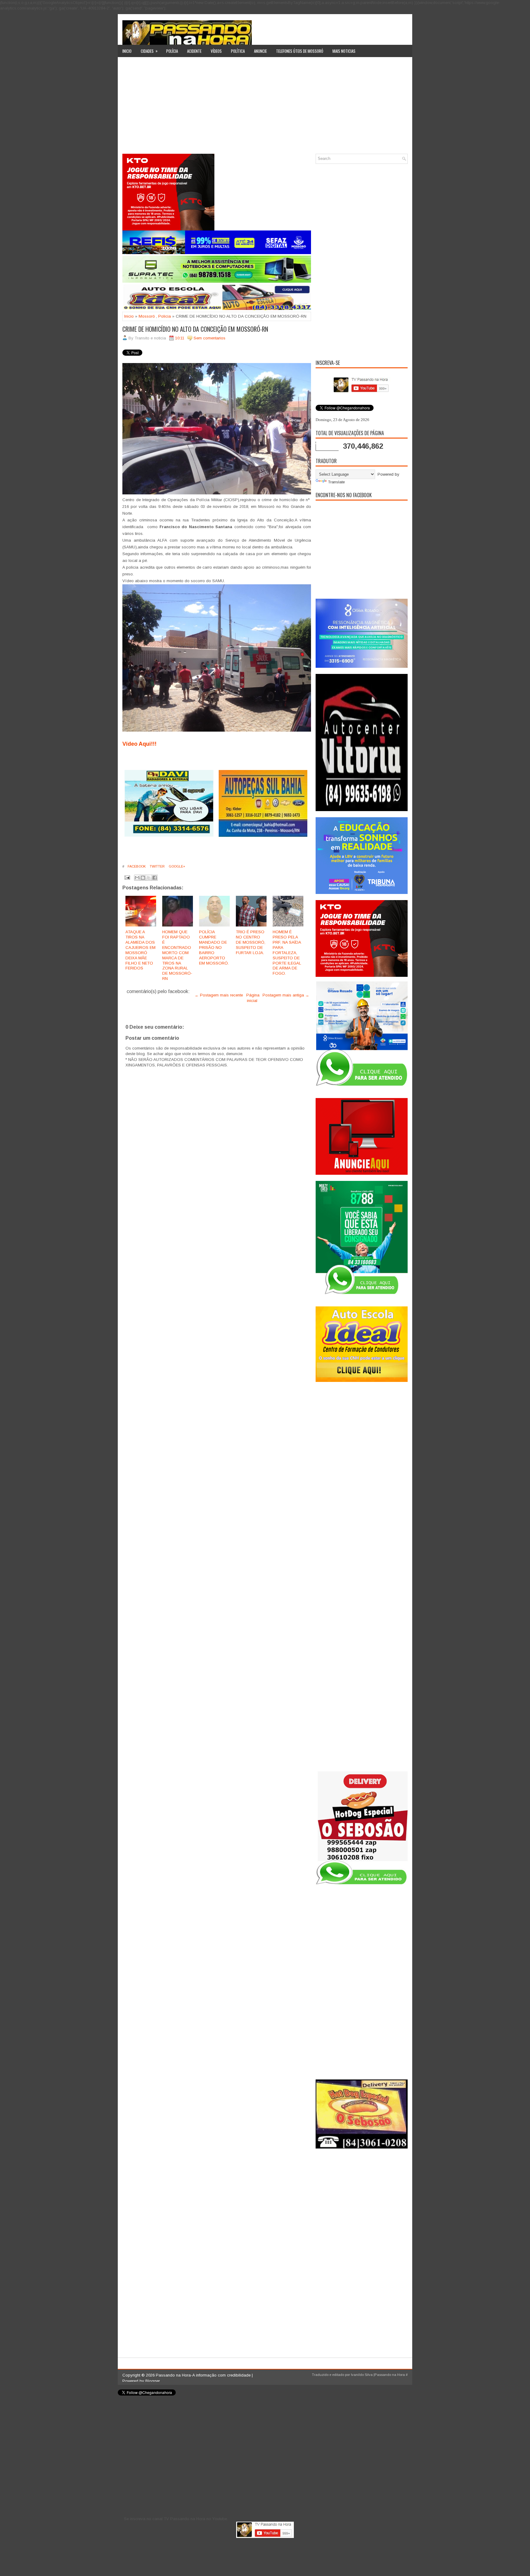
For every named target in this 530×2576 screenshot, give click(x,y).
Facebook (136, 866)
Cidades (149, 51)
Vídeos (216, 51)
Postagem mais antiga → (286, 995)
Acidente (194, 51)
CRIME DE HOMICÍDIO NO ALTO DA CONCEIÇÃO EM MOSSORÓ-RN (195, 329)
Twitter (157, 866)
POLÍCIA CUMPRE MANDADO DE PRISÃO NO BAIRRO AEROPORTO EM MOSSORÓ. (214, 947)
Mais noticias (344, 51)
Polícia (172, 51)
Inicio (127, 51)
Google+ (177, 866)
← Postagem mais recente (219, 995)
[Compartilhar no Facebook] (155, 878)
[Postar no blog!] (143, 878)
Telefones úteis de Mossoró (300, 51)
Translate (336, 482)
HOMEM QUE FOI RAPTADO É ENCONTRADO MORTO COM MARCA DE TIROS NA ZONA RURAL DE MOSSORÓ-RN (177, 955)
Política (238, 51)
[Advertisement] (265, 108)
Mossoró (147, 316)
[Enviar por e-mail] (137, 878)
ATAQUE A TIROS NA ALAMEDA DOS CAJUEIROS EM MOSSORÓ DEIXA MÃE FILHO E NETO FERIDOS (140, 950)
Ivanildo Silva (362, 2375)
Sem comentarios (209, 338)
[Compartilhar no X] (149, 878)
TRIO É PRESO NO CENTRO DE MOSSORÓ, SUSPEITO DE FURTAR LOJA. (251, 942)
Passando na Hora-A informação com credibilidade (203, 2375)
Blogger (153, 2381)
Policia (165, 316)
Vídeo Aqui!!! (139, 744)
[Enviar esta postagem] (127, 877)
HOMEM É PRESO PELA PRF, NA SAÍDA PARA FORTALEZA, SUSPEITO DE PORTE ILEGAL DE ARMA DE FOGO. (287, 953)
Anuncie (260, 51)
